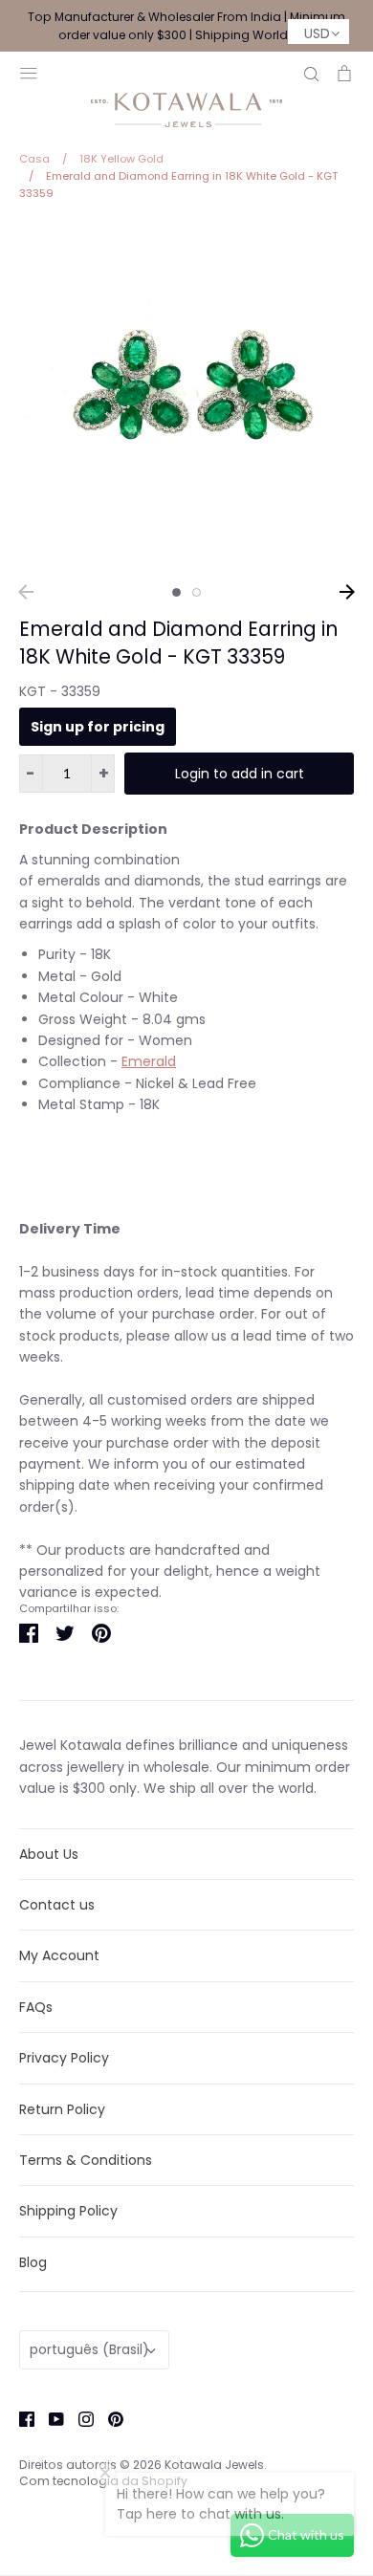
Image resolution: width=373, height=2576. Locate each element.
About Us (49, 1854)
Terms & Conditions (86, 2160)
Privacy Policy (64, 2058)
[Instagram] (79, 2418)
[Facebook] (20, 2418)
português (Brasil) (89, 2349)
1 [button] (176, 592)
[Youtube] (49, 2418)
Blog (33, 2262)
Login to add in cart (240, 774)
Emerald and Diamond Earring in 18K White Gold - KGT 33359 (178, 643)
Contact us (57, 1905)
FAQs (36, 2007)
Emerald (149, 1061)
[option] (186, 399)
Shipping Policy (68, 2211)
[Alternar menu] (29, 71)
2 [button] (197, 592)
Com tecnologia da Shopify (103, 2481)
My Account (59, 1955)
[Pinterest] (109, 2418)
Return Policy (62, 2109)
